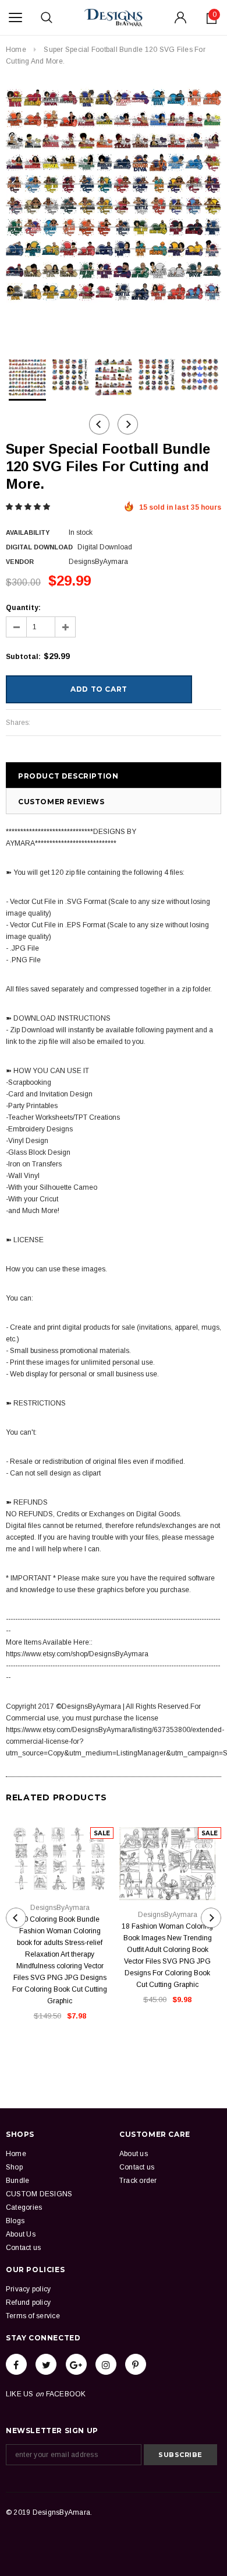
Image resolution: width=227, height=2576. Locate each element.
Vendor (20, 562)
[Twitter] (46, 2364)
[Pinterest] (136, 2364)
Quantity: (23, 608)
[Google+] (76, 2364)
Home (16, 50)
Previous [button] (99, 424)
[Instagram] (106, 2364)
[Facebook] (16, 2364)
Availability (28, 532)
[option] (114, 195)
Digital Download (39, 547)
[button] (29, 507)
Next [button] (128, 424)
